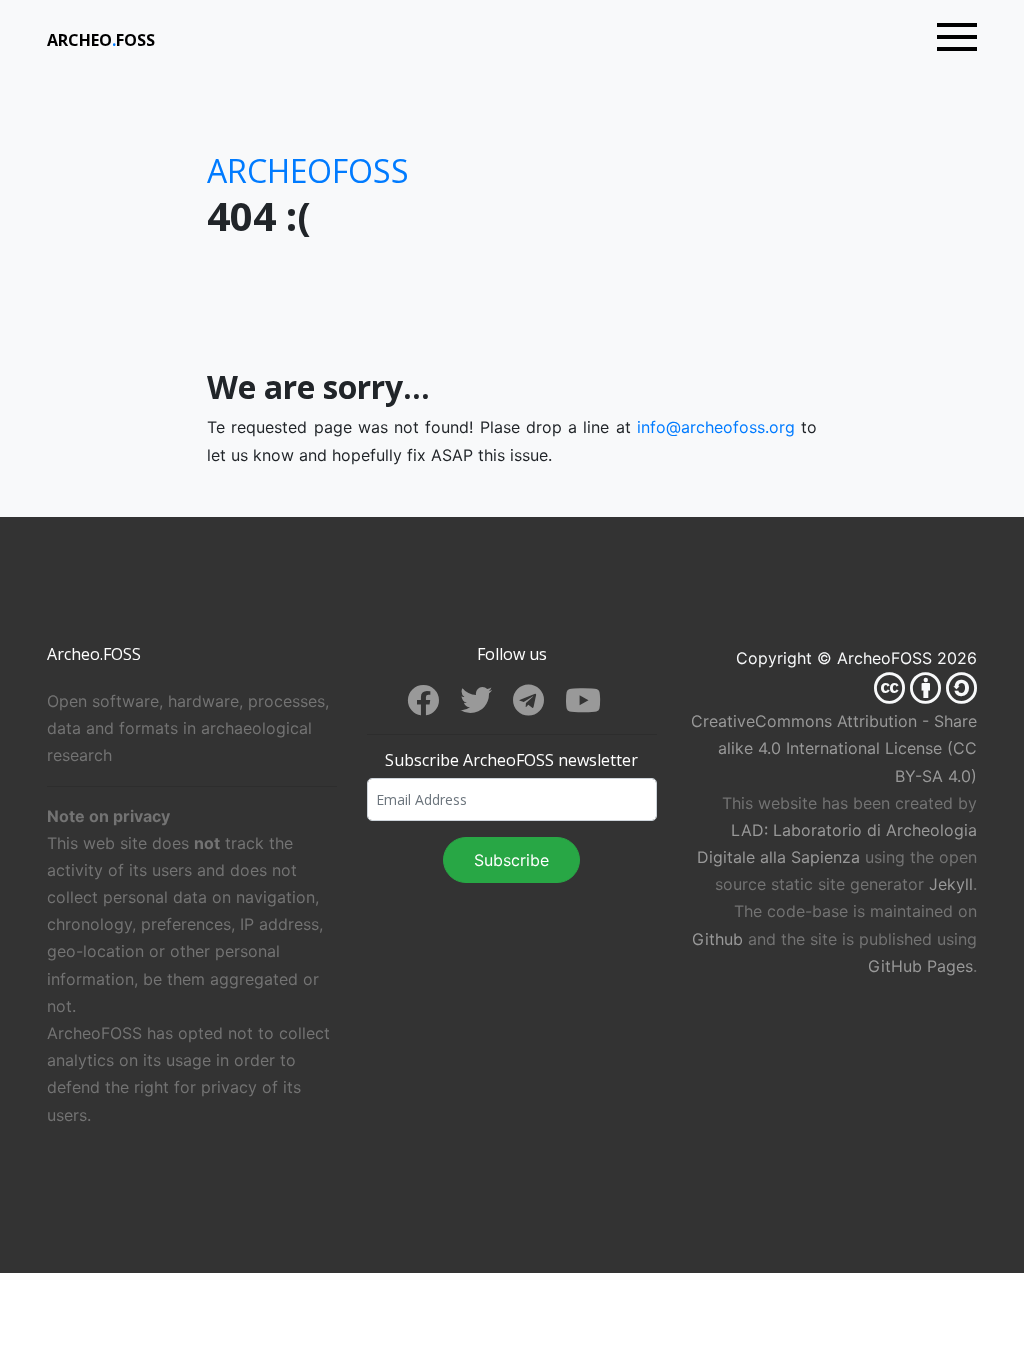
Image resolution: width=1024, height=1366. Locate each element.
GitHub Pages (920, 966)
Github (717, 939)
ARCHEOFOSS (101, 40)
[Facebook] (433, 704)
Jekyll (951, 884)
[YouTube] (591, 704)
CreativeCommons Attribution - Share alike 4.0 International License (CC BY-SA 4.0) (834, 748)
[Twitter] (486, 704)
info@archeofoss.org (716, 427)
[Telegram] (539, 704)
